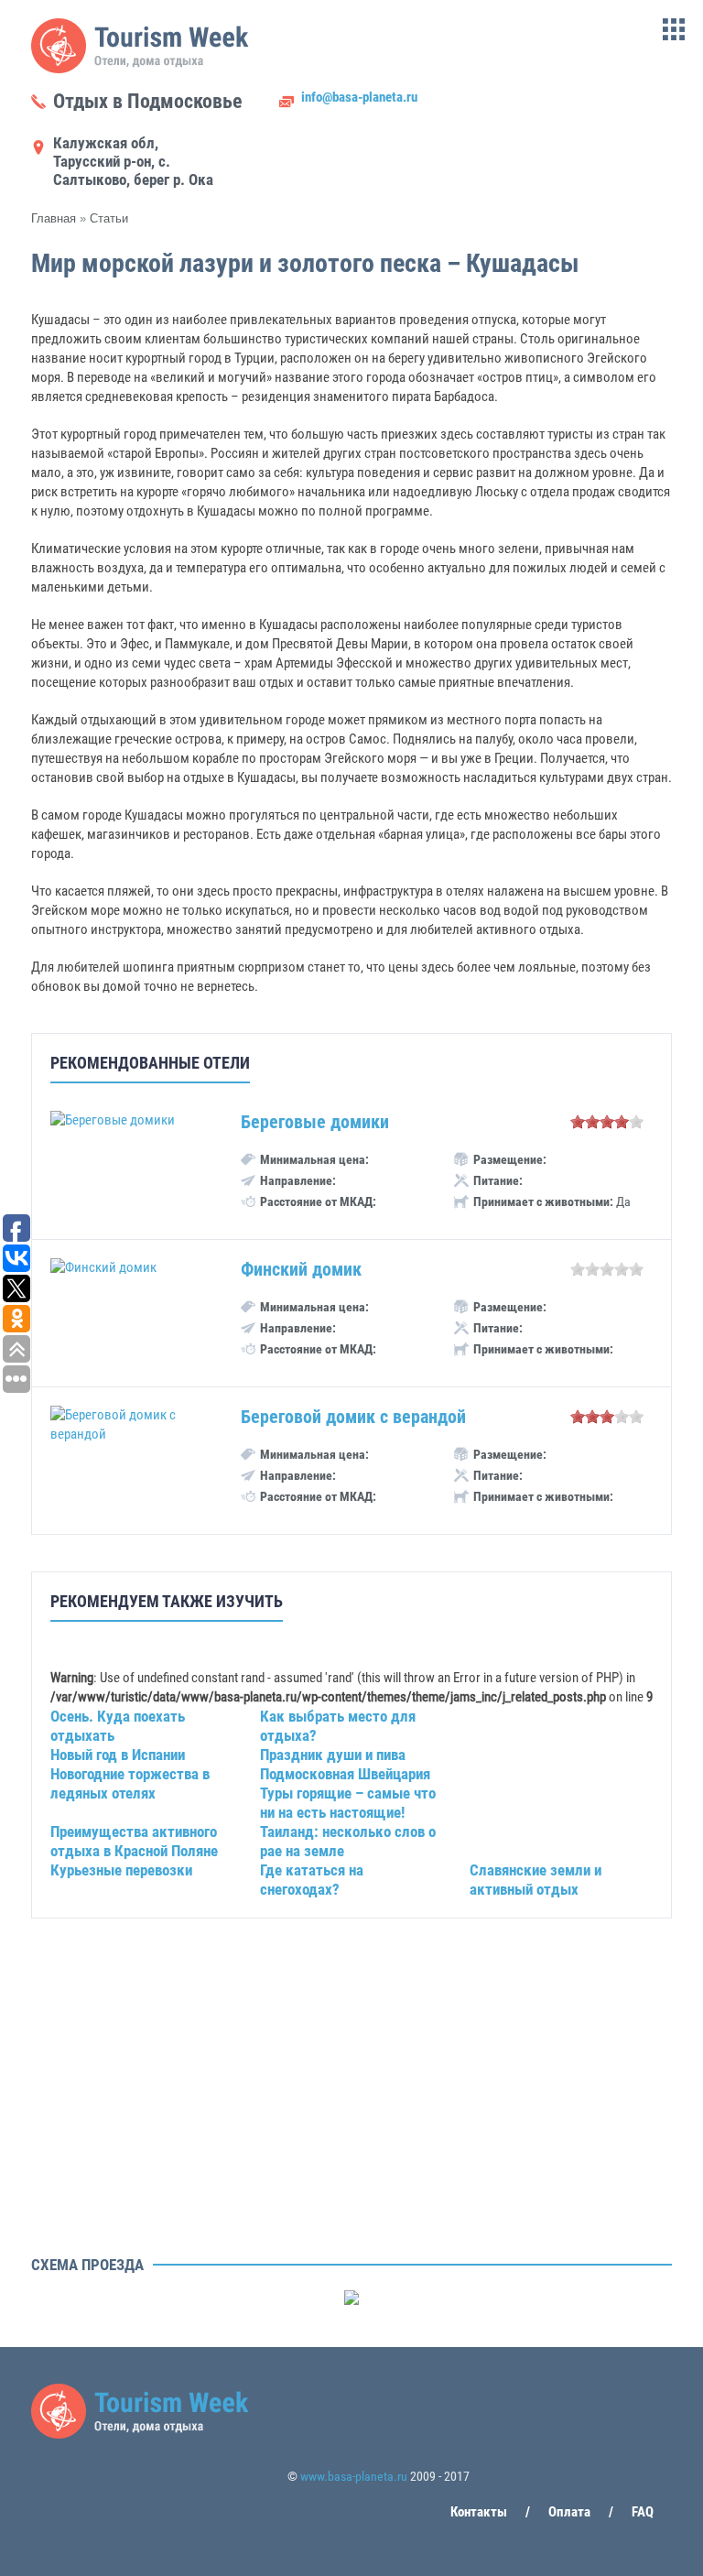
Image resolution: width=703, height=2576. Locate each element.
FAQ (643, 2512)
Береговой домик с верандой (353, 1417)
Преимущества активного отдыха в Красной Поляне (134, 1841)
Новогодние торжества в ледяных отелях (130, 1783)
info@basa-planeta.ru (359, 97)
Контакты (479, 2512)
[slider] (607, 1122)
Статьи (109, 218)
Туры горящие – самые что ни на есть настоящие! (348, 1803)
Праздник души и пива (333, 1755)
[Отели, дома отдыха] (141, 69)
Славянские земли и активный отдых (535, 1880)
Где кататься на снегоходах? (312, 1880)
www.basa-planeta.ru (354, 2476)
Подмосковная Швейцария (345, 1774)
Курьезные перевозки (121, 1870)
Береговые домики (315, 1122)
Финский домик (301, 1269)
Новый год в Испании (118, 1755)
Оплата (569, 2512)
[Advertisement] (351, 2120)
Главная (54, 218)
